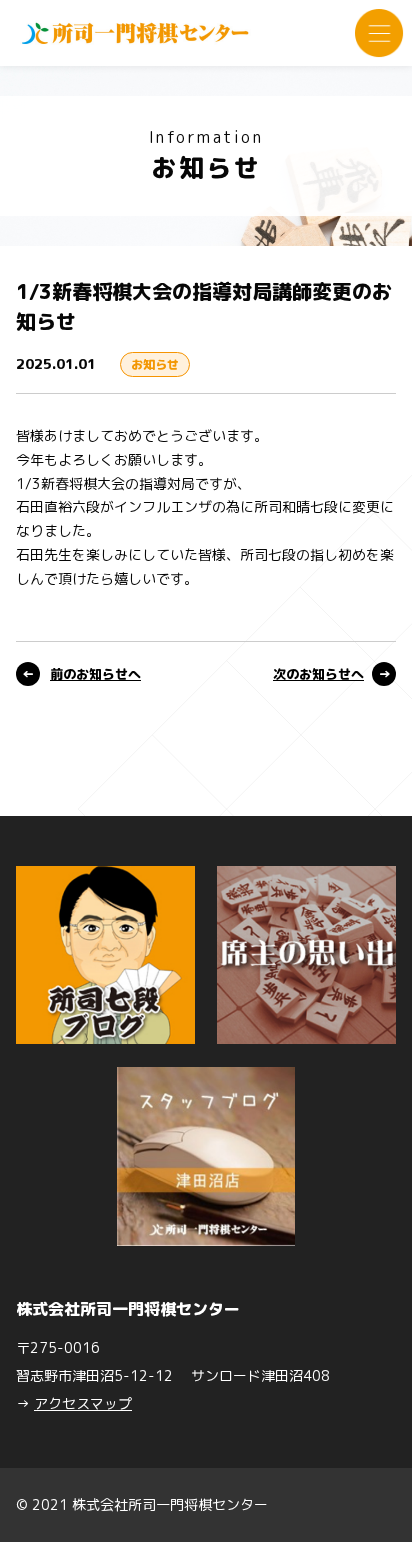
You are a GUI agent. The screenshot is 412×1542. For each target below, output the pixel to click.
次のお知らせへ (318, 674)
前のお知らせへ (95, 674)
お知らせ (155, 364)
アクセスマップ (83, 1403)
